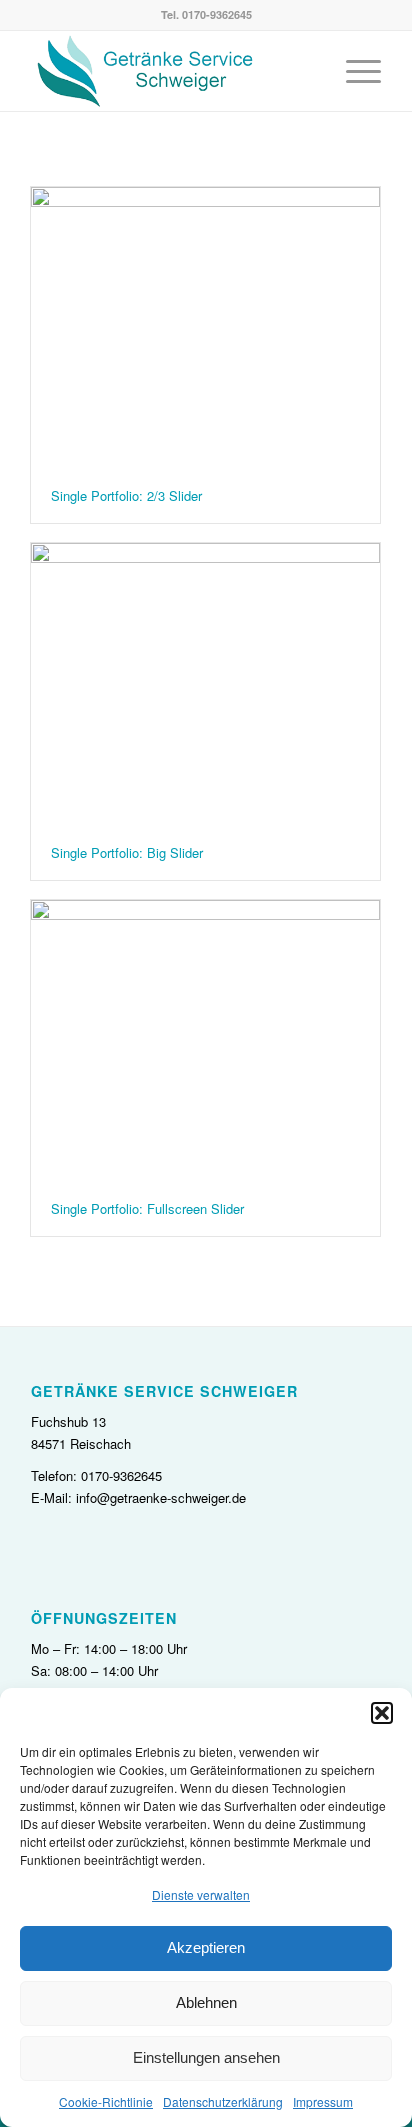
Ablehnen (206, 2002)
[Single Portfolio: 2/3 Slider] (205, 328)
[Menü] (353, 71)
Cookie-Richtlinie (106, 2101)
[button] (382, 1713)
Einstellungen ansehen (206, 2057)
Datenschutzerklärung (223, 2101)
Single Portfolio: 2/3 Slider (126, 495)
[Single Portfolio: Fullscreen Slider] (205, 1041)
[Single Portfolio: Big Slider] (205, 684)
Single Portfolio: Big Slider (127, 852)
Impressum (323, 2101)
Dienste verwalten (201, 1894)
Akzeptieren (206, 1947)
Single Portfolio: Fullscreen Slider (147, 1208)
